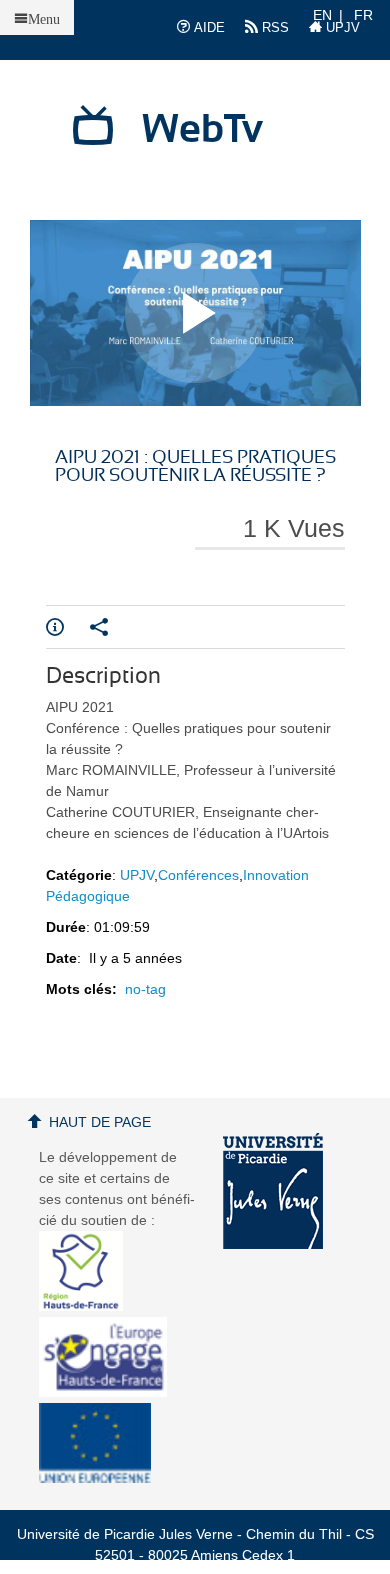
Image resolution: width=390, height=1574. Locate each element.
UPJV (341, 27)
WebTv (202, 130)
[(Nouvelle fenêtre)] (273, 1191)
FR (363, 15)
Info (68, 627)
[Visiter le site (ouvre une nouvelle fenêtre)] (88, 1306)
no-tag (145, 989)
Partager (112, 627)
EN (322, 15)
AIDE (207, 27)
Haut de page (100, 1122)
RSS (273, 27)
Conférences (198, 875)
